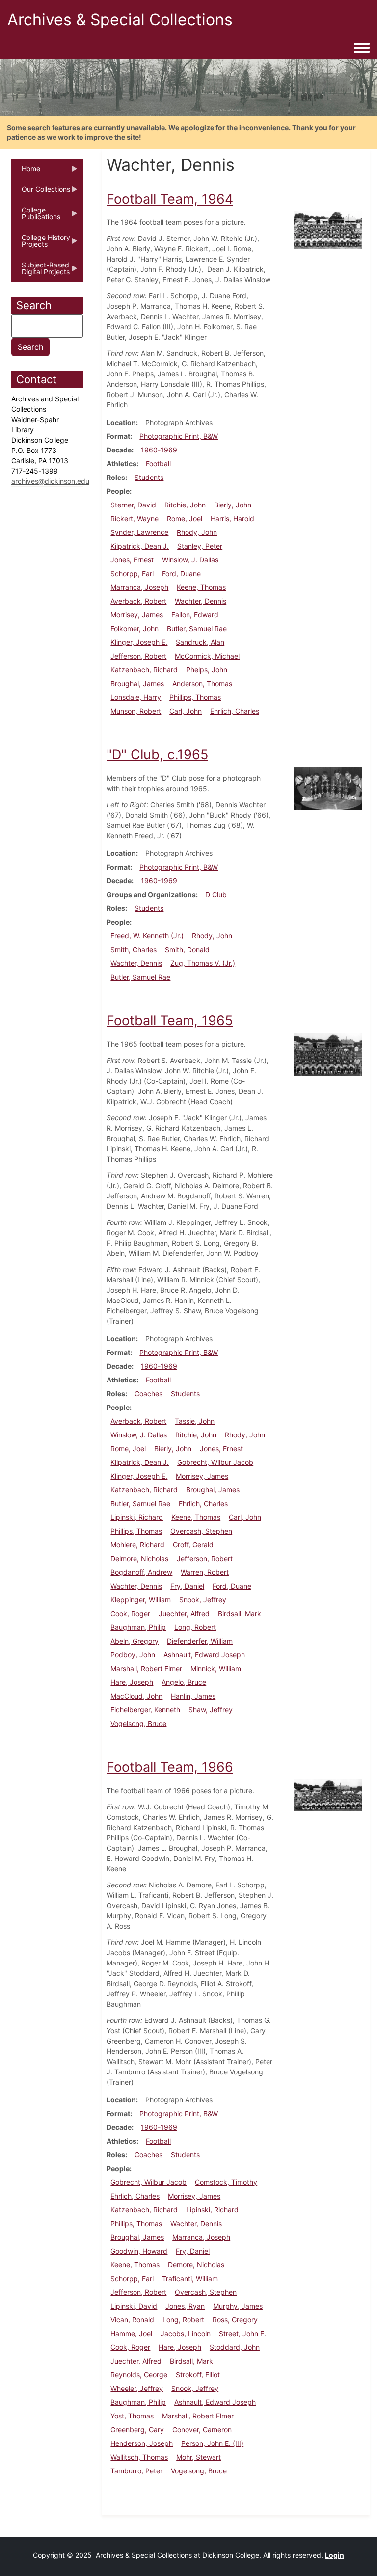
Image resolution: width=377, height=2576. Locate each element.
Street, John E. (242, 2333)
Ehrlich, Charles (235, 711)
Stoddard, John (235, 2347)
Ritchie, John (185, 505)
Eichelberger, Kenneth (145, 1710)
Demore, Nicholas (196, 2265)
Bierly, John (233, 505)
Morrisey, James (137, 615)
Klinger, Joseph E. (139, 642)
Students (149, 477)
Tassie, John (195, 1421)
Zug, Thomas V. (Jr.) (203, 963)
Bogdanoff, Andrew (141, 1572)
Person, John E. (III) (212, 2443)
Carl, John (186, 711)
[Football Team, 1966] (328, 1794)
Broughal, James (137, 683)
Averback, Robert (138, 601)
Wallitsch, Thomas (139, 2457)
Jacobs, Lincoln (186, 2333)
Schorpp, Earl (132, 573)
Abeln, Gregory (135, 1641)
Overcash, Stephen (201, 1531)
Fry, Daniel (187, 1586)
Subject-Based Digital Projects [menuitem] (40, 271)
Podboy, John (133, 1655)
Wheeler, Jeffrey (137, 2388)
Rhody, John (197, 532)
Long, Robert (195, 1627)
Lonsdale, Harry (136, 697)
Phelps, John (207, 670)
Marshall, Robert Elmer (146, 1668)
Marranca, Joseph (139, 587)
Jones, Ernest (132, 560)
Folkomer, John (135, 628)
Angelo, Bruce (184, 1682)
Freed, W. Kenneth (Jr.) (147, 936)
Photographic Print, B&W (179, 436)
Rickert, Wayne (135, 518)
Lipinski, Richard (137, 1517)
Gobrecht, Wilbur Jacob (215, 1462)
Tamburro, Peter (136, 2471)
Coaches (148, 1394)
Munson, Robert (136, 711)
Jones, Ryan (185, 2306)
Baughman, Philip (138, 1627)
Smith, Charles (134, 949)
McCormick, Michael (207, 656)
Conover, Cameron (202, 2430)
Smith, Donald (187, 949)
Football (158, 464)
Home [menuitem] (26, 172)
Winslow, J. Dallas (190, 560)
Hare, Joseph (132, 1682)
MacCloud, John (136, 1696)
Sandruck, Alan (200, 642)
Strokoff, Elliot (198, 2375)
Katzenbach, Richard (144, 670)
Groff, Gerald (193, 1545)
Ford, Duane (181, 573)
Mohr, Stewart (199, 2457)
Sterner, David (133, 505)
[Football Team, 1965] (328, 1053)
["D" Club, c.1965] (328, 788)
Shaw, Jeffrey (211, 1710)
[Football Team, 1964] (328, 229)
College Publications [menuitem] (36, 216)
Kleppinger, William (141, 1600)
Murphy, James (238, 2306)
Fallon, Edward (195, 615)
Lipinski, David (134, 2306)
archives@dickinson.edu (50, 481)
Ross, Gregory (235, 2320)
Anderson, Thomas (202, 683)
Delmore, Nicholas (139, 1558)
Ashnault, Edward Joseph (204, 1655)
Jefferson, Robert (138, 656)
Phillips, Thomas (195, 697)
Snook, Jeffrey (203, 1600)
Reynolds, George (139, 2375)
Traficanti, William (190, 2278)
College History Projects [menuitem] (41, 244)
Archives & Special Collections (120, 19)
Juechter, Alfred (184, 1613)
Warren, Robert (205, 1572)
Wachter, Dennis (201, 601)
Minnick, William (216, 1668)
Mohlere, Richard (137, 1545)
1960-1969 (159, 450)
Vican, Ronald (132, 2320)
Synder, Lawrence (139, 532)
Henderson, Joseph (142, 2443)
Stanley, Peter (200, 546)
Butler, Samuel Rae (197, 628)
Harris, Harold (232, 518)
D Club (216, 894)
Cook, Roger (130, 1613)
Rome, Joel (185, 518)
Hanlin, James (193, 1696)
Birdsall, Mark (240, 1613)
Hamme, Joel (131, 2333)
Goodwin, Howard (139, 2251)
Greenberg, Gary (137, 2430)
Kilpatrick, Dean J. (140, 546)
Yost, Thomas (132, 2416)
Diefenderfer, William (200, 1641)
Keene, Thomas (201, 587)
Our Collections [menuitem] (41, 192)
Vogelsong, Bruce (138, 1723)
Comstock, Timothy (226, 2182)
